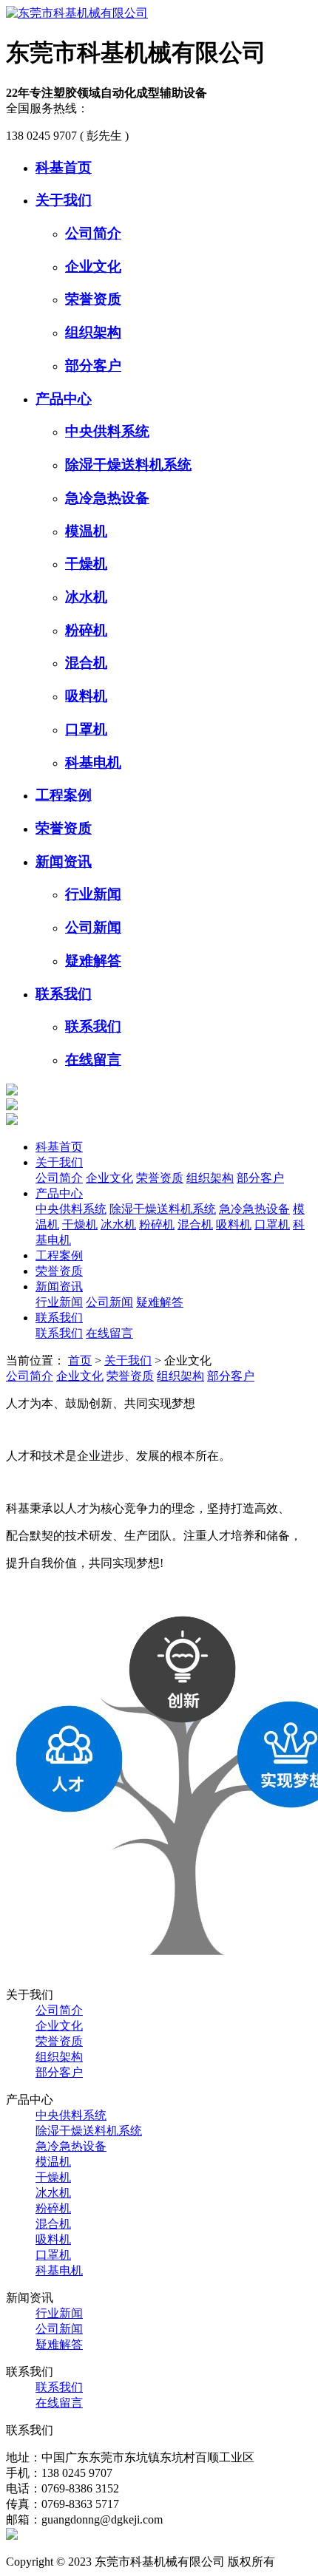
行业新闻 (93, 894)
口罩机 (86, 729)
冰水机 (86, 597)
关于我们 (64, 200)
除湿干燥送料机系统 (128, 465)
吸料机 (86, 696)
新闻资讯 (64, 862)
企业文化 (93, 266)
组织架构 (93, 332)
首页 (80, 1360)
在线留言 (93, 1060)
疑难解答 (93, 961)
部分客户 (93, 366)
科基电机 (93, 762)
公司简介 (93, 233)
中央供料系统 (107, 431)
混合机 (86, 663)
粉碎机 (86, 630)
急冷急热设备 (107, 498)
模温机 (86, 531)
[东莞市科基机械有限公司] (77, 13)
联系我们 (64, 994)
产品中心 (64, 399)
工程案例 (64, 795)
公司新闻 (93, 927)
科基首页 (64, 167)
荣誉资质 (93, 299)
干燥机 (86, 564)
